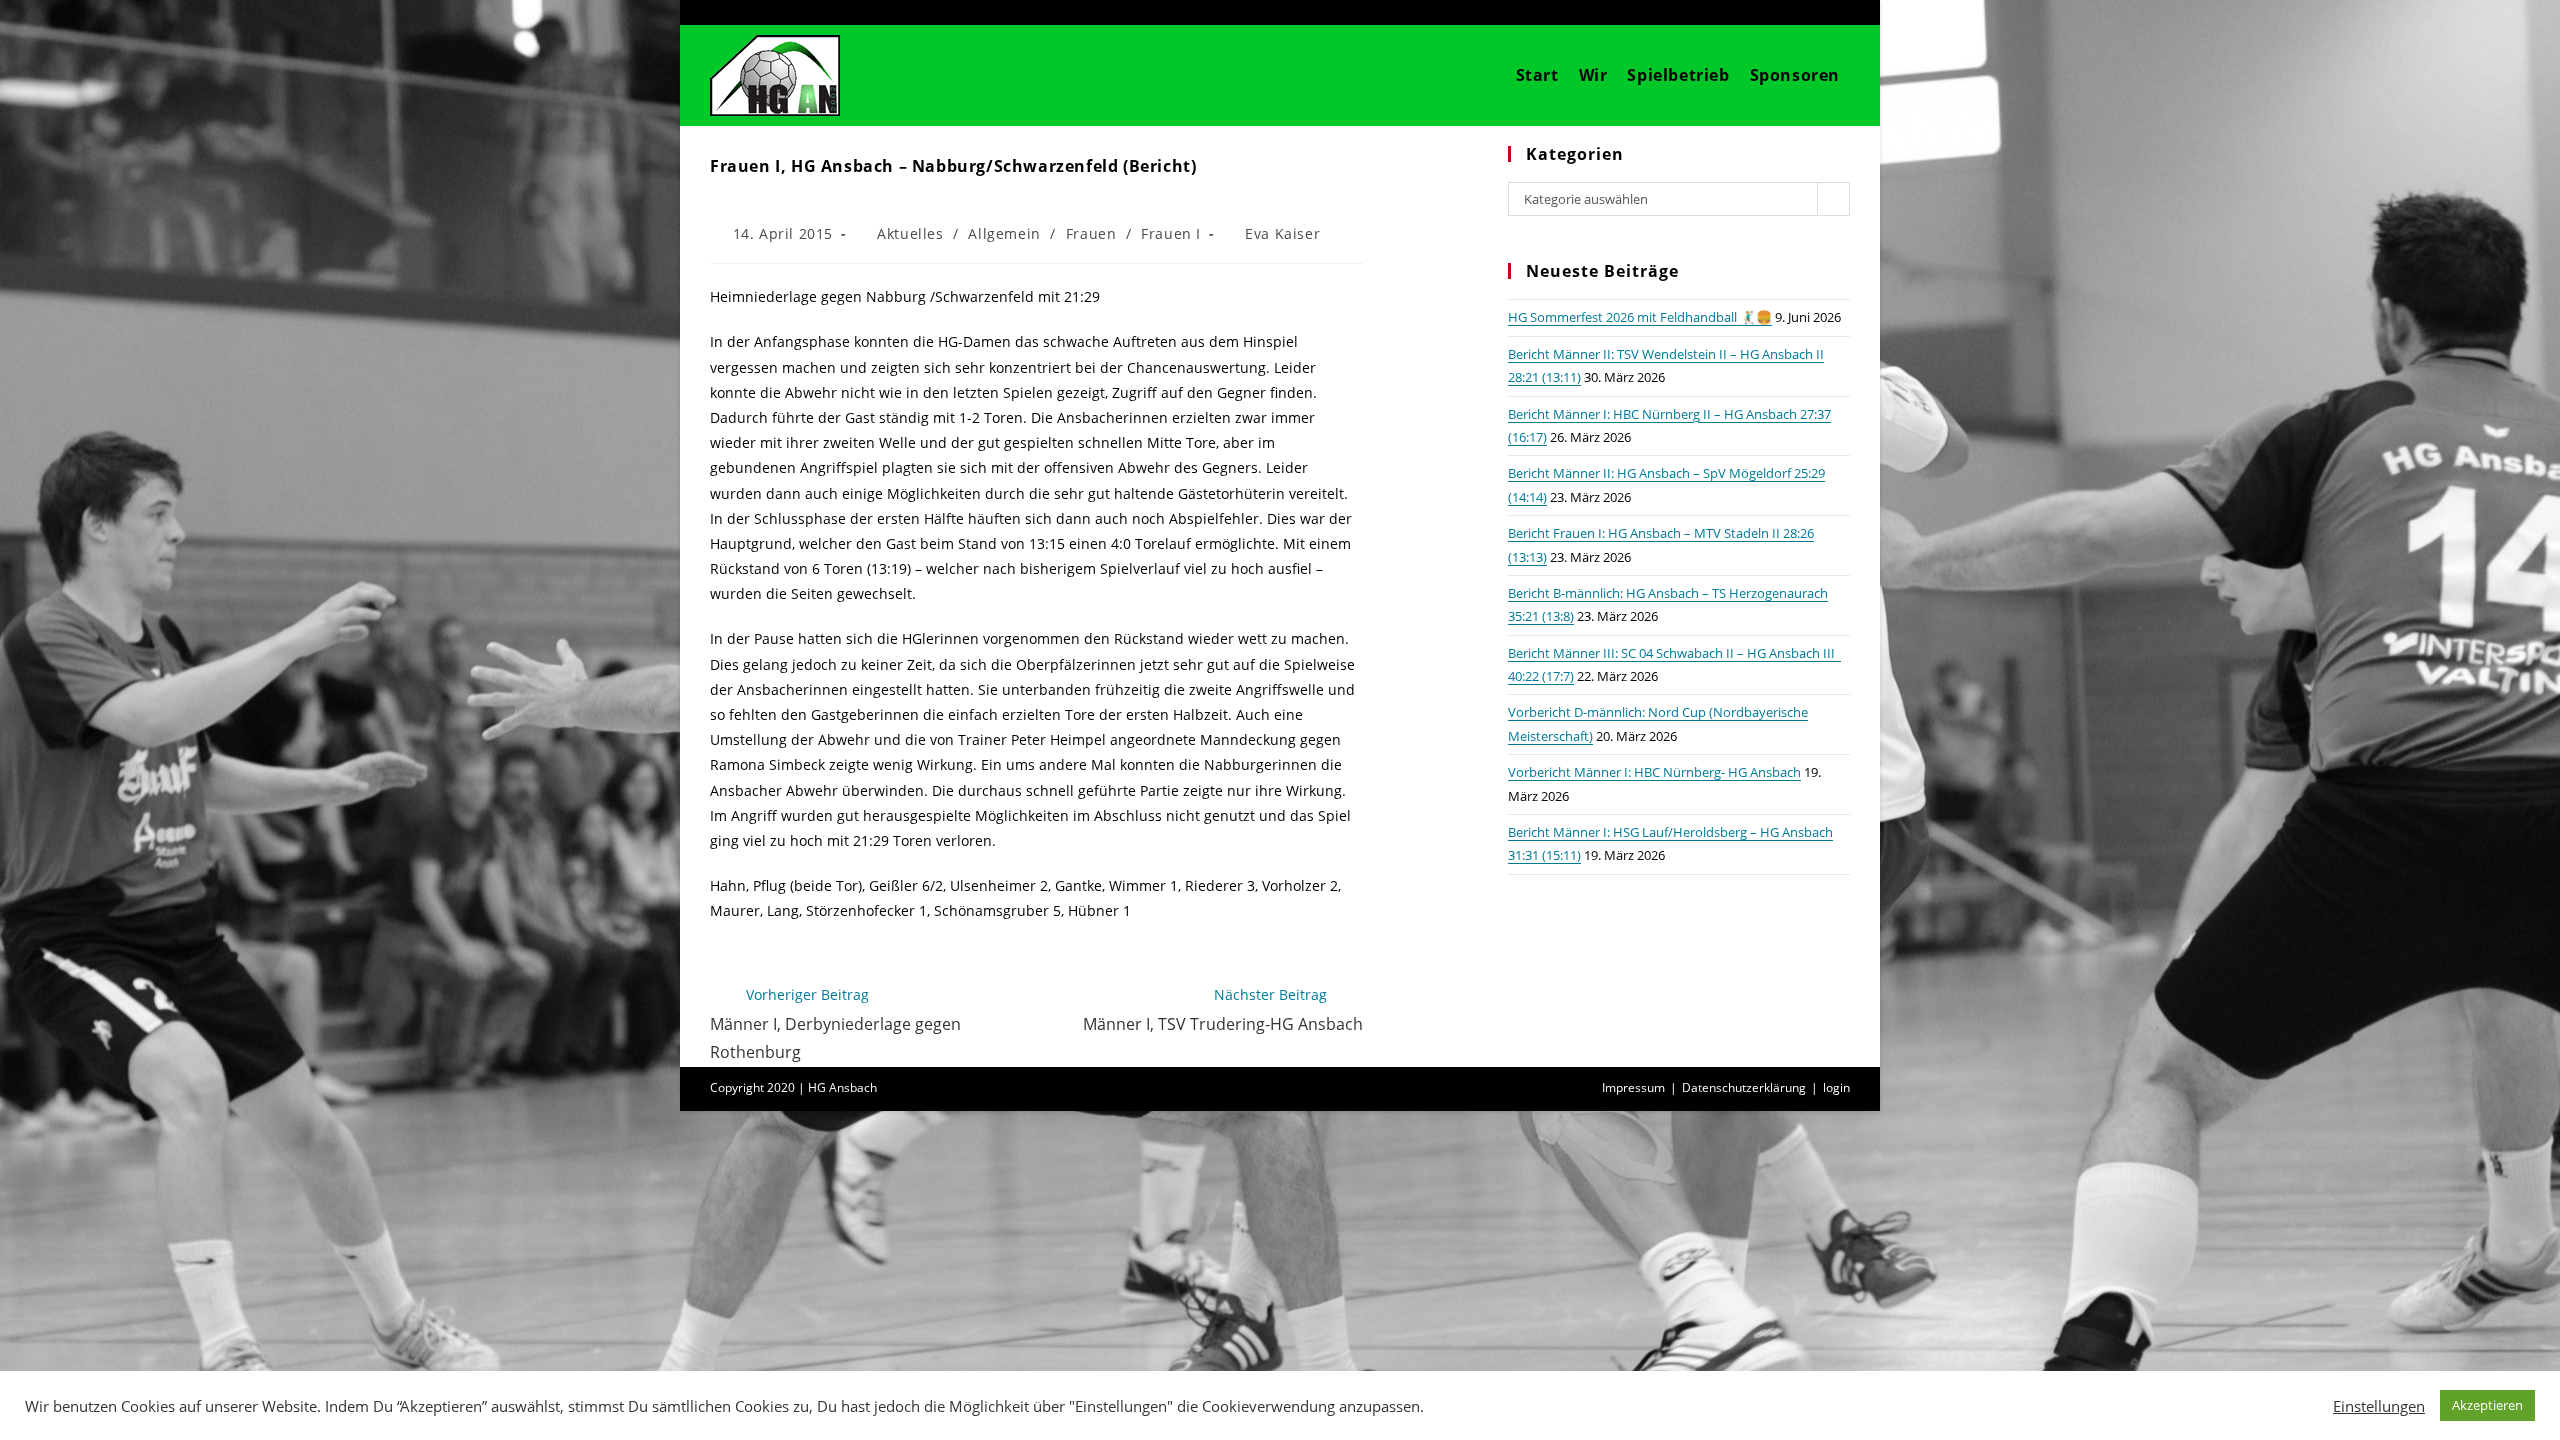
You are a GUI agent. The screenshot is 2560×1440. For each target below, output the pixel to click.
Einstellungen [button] (2379, 1406)
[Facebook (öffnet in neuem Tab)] (1780, 12)
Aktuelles (910, 233)
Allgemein (1004, 233)
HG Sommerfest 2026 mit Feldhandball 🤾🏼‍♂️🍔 (1640, 317)
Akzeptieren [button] (2487, 1405)
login (1836, 1087)
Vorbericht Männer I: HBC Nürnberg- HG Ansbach (1654, 772)
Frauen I (1171, 233)
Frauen (1091, 233)
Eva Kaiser (1282, 233)
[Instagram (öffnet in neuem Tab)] (1812, 12)
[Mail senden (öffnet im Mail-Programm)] (1839, 12)
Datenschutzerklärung (1744, 1087)
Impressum (1633, 1087)
